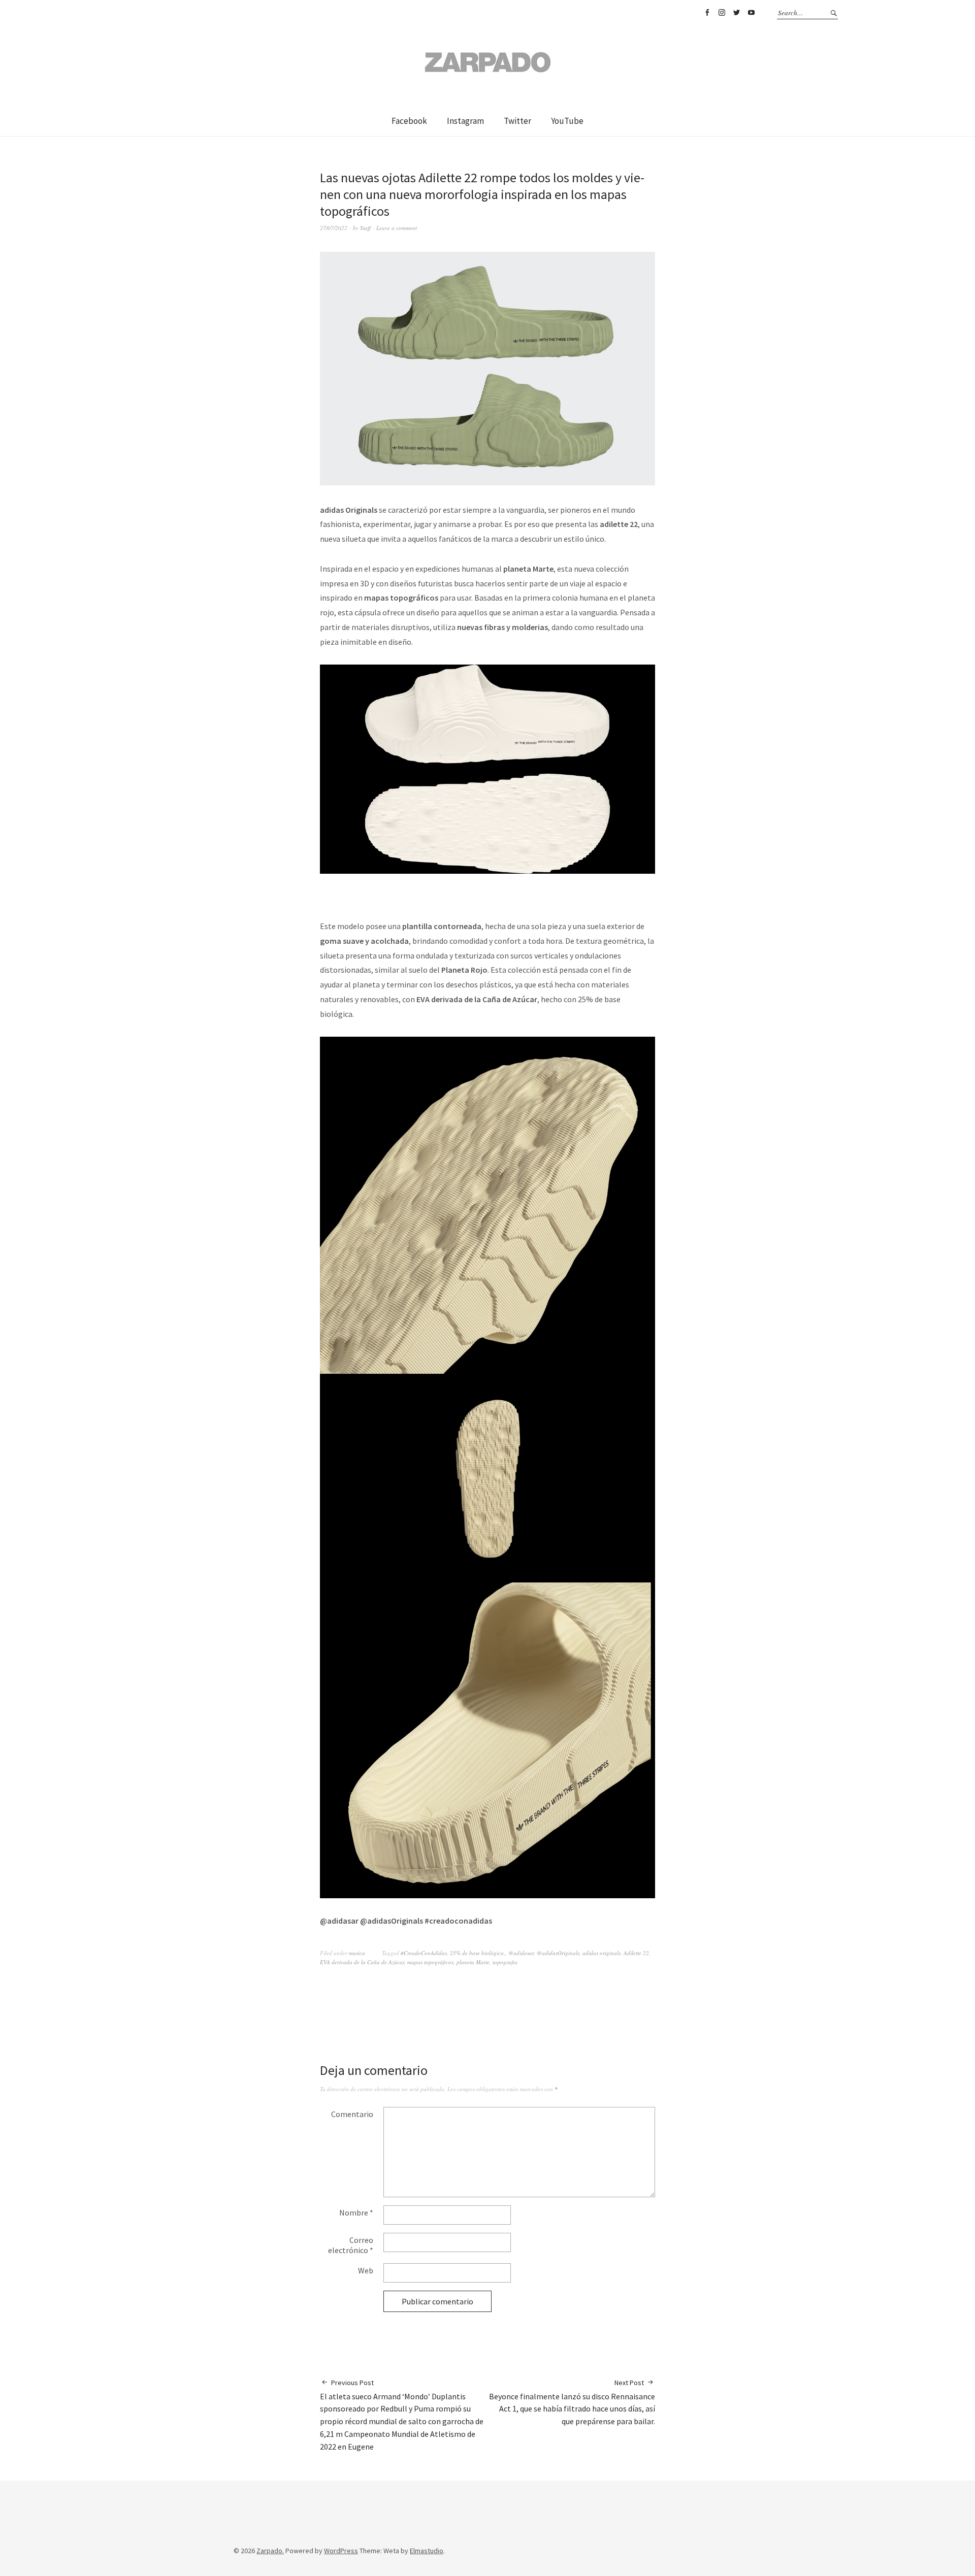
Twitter (736, 13)
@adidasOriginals (558, 1953)
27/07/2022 (334, 228)
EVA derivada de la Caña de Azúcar (362, 1962)
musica (357, 1953)
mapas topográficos (430, 1962)
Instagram (722, 13)
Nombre (356, 2212)
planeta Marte (473, 1962)
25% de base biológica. (478, 1953)
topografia (505, 1962)
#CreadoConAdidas (424, 1953)
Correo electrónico (351, 2245)
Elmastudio (427, 2551)
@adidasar (521, 1953)
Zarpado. (270, 2551)
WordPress (341, 2551)
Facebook (707, 13)
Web (366, 2270)
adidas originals (602, 1953)
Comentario (352, 2114)
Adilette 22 (636, 1953)
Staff (365, 228)
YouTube (751, 13)
